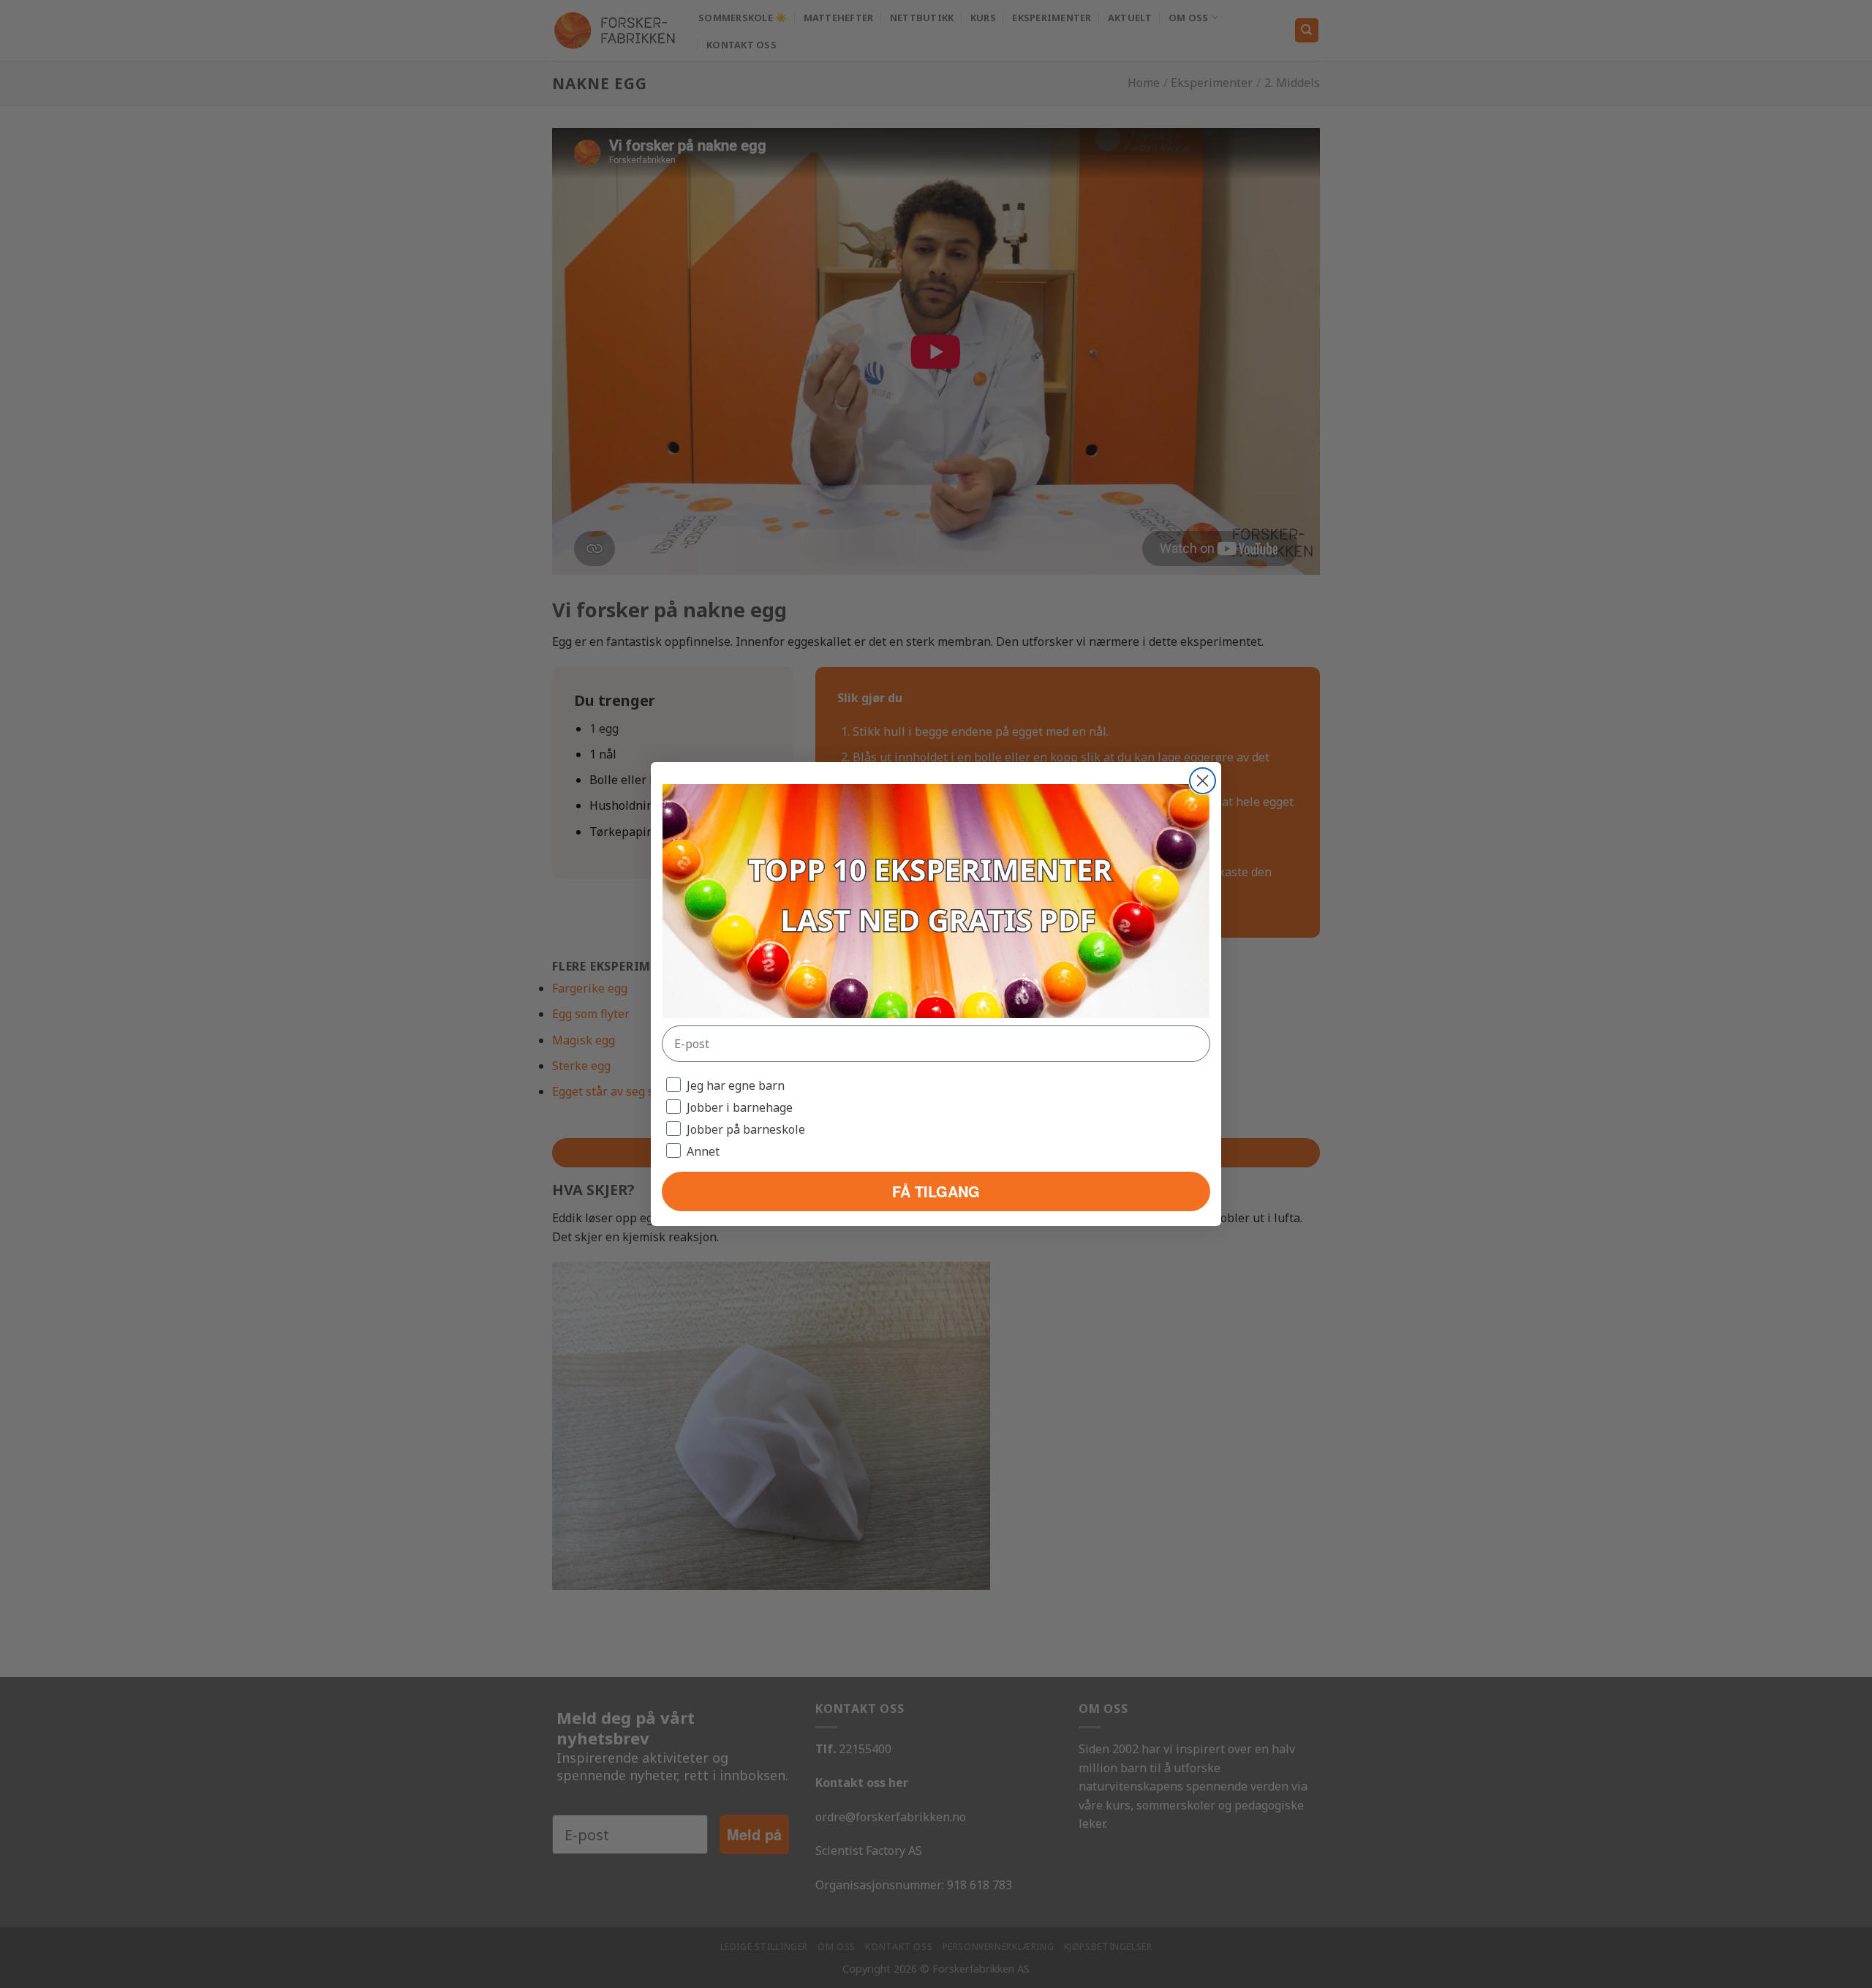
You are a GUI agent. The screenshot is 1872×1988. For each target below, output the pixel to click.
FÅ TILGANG (936, 1191)
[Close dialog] (1203, 781)
